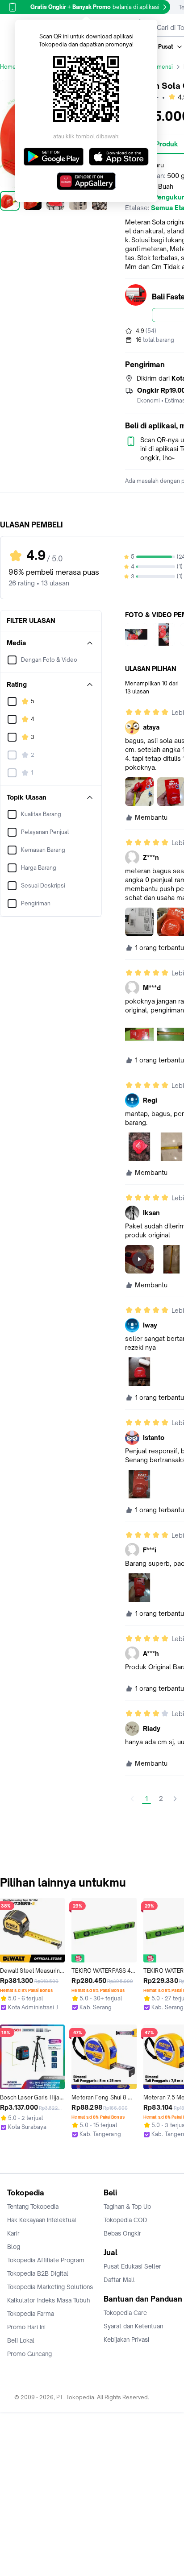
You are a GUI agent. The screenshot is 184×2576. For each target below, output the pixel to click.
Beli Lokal (21, 2340)
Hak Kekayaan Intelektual (42, 2220)
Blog (14, 2247)
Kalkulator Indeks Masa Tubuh (49, 2300)
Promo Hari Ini (26, 2327)
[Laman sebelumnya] (132, 1799)
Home (8, 67)
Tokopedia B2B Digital (38, 2273)
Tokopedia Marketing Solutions (50, 2287)
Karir (13, 2233)
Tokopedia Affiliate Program (46, 2260)
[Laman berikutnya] (175, 1799)
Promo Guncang (29, 2354)
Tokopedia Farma (31, 2314)
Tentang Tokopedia (33, 2207)
